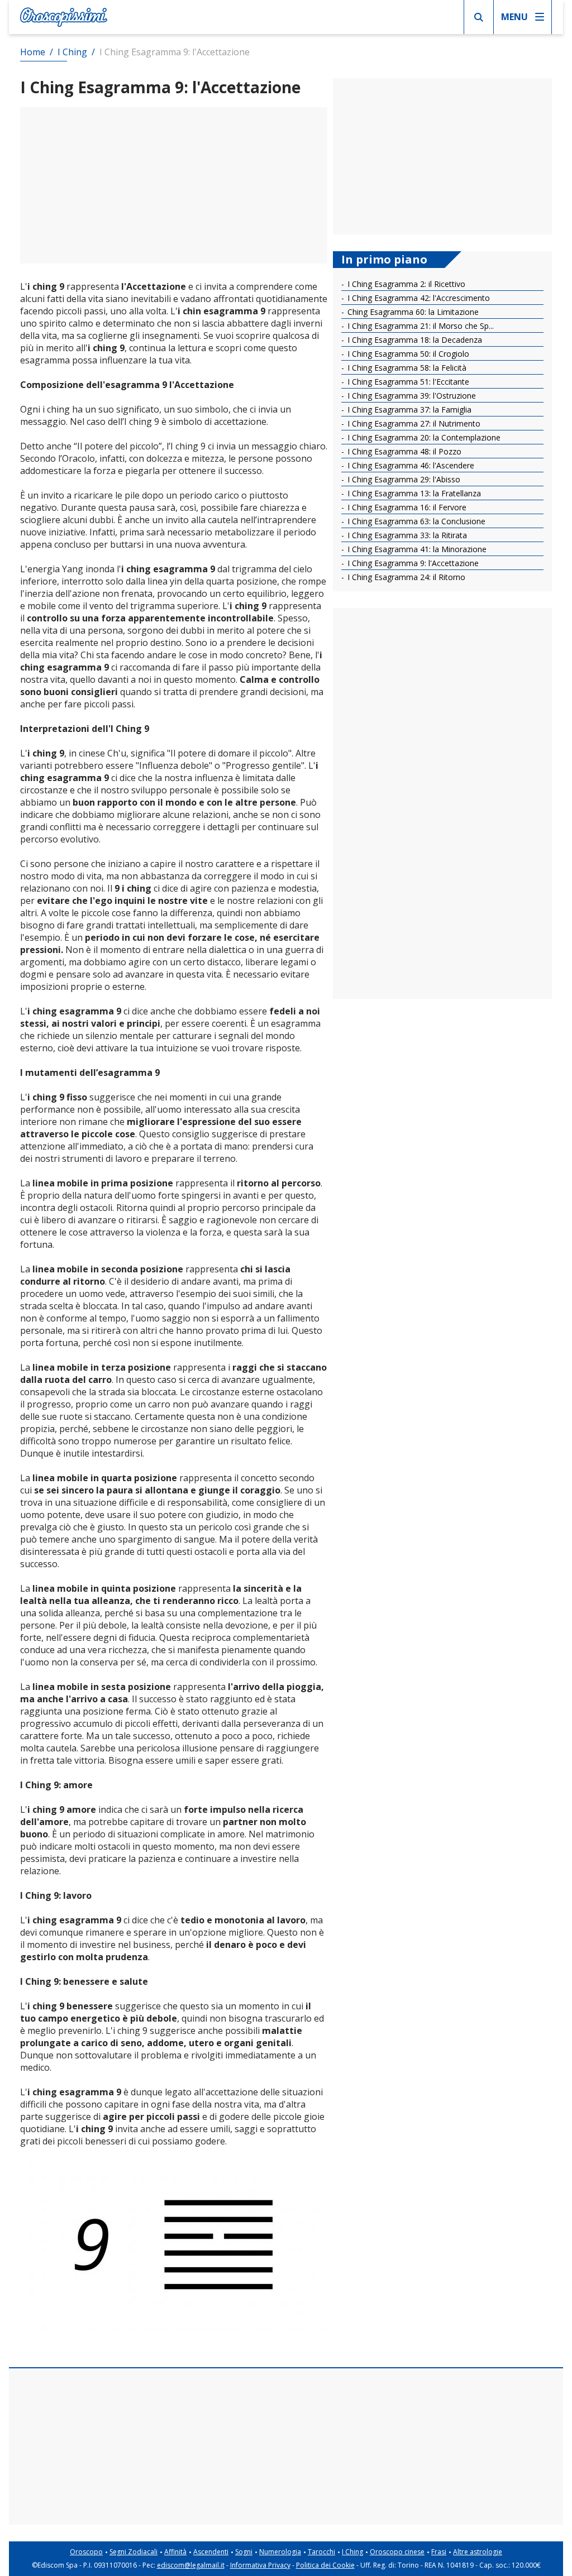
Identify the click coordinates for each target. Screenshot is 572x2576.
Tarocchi (321, 2552)
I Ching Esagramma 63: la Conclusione (415, 521)
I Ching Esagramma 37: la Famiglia (408, 410)
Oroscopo (86, 2552)
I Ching (352, 2552)
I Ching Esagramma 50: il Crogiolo (407, 354)
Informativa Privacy (260, 2565)
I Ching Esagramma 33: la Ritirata (406, 535)
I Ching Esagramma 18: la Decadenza (414, 340)
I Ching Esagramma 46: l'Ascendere (410, 465)
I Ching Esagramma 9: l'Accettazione (412, 563)
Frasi (439, 2552)
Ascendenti (211, 2552)
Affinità (175, 2552)
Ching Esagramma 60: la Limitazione (412, 312)
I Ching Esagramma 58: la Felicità (406, 368)
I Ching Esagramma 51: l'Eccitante (407, 382)
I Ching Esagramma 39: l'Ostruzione (411, 396)
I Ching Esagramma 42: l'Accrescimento (418, 298)
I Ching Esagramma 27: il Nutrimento (413, 423)
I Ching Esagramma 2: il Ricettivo (405, 284)
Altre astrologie (478, 2552)
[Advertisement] (174, 185)
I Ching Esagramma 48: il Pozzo (403, 451)
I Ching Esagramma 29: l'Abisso (403, 479)
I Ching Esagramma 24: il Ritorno (405, 577)
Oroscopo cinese (397, 2552)
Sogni (244, 2552)
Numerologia (280, 2552)
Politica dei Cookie (325, 2565)
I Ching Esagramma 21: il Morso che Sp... (420, 326)
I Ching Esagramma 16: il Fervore (406, 507)
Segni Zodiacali (134, 2552)
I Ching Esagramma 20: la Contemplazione (423, 437)
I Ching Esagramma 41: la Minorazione (416, 549)
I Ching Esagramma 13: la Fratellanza (413, 493)
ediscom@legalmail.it (191, 2565)
